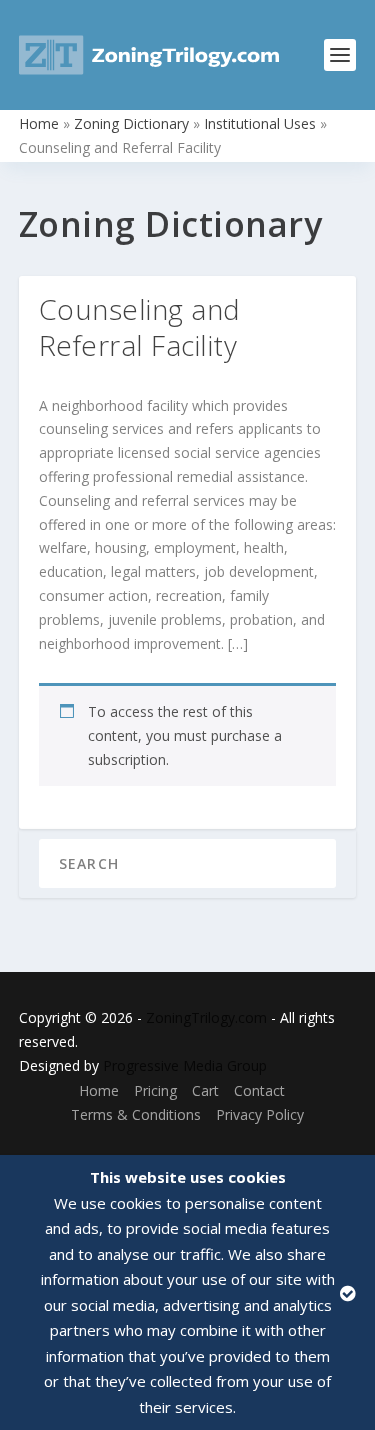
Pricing (155, 1090)
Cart (205, 1090)
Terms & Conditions (136, 1114)
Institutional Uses (260, 123)
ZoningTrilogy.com (206, 1017)
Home (39, 123)
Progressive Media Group (185, 1065)
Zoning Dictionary (131, 123)
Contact (259, 1090)
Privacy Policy (260, 1114)
